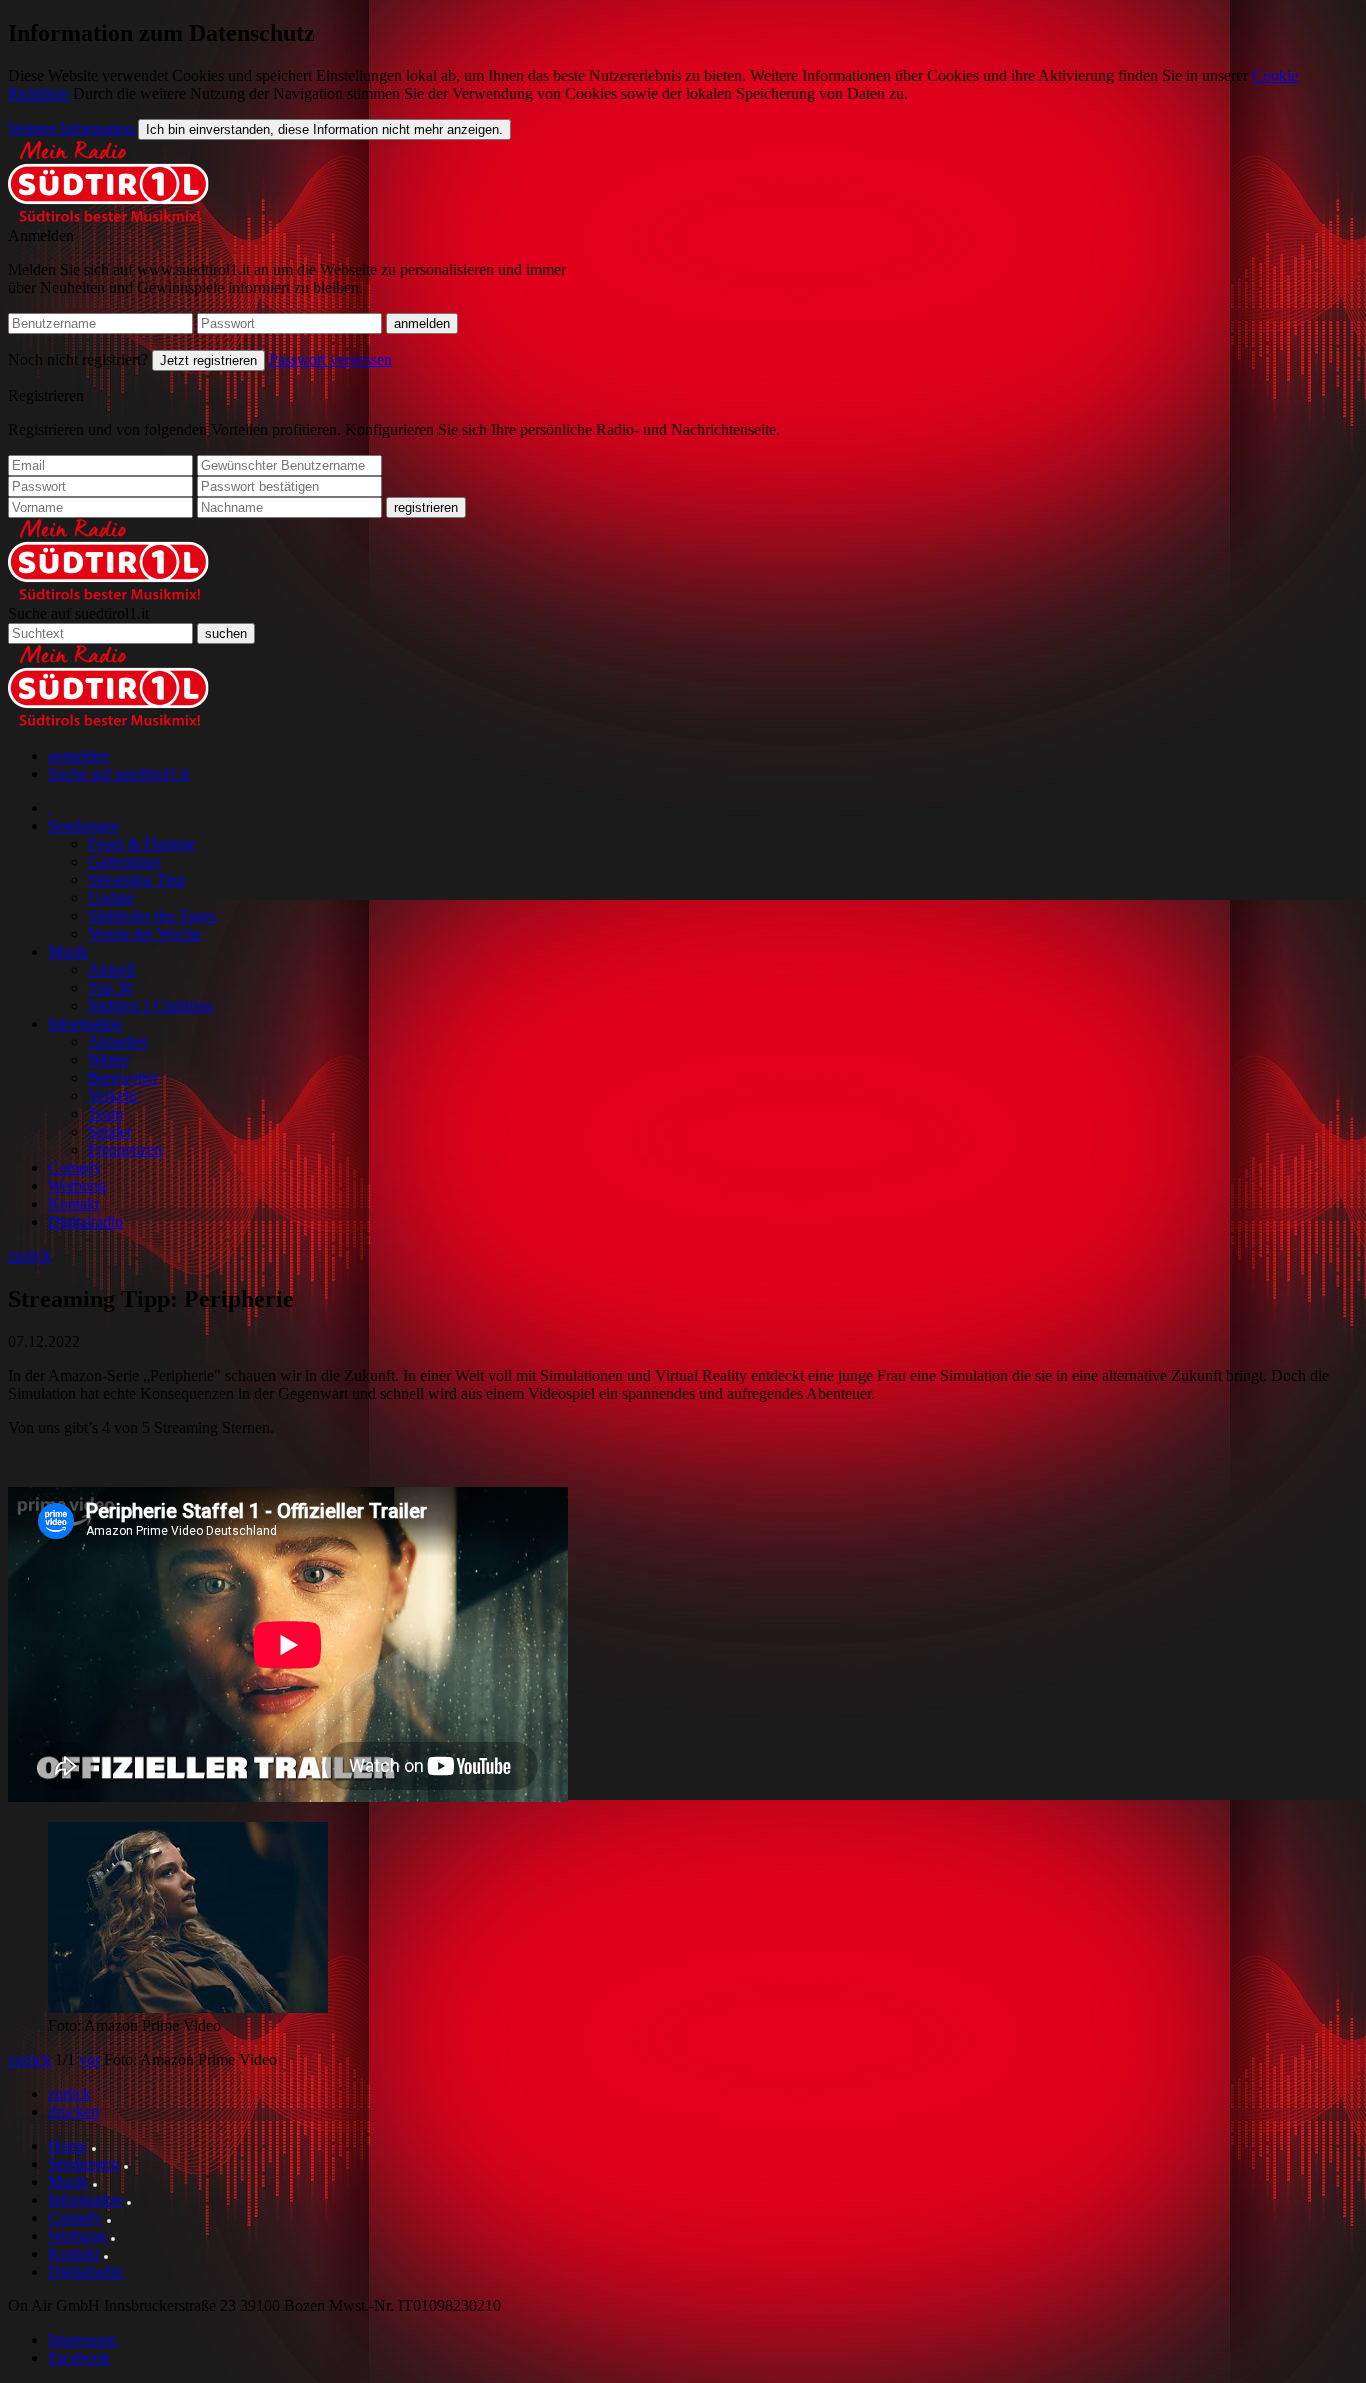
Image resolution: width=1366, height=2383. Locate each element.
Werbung (77, 1185)
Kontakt (73, 1203)
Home (67, 2145)
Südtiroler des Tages (152, 915)
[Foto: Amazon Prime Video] (188, 2007)
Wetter (108, 1059)
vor (89, 2059)
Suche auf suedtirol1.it (78, 613)
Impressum (82, 2339)
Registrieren (46, 395)
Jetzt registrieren (208, 360)
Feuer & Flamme (141, 843)
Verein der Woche (144, 933)
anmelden (78, 755)
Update (111, 897)
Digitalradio (85, 1221)
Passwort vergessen (330, 359)
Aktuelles (118, 1041)
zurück (29, 1255)
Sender (110, 1131)
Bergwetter (123, 1077)
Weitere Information (73, 128)
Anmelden (41, 235)
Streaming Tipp (136, 879)
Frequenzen (125, 1149)
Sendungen (83, 825)
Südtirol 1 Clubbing (150, 1005)
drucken (73, 2111)
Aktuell (111, 969)
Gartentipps (124, 861)
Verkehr (113, 1095)
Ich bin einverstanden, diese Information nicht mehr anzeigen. (324, 129)
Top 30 (110, 987)
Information (85, 1023)
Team (105, 1113)
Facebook (79, 2357)
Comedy (75, 1167)
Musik (68, 951)
